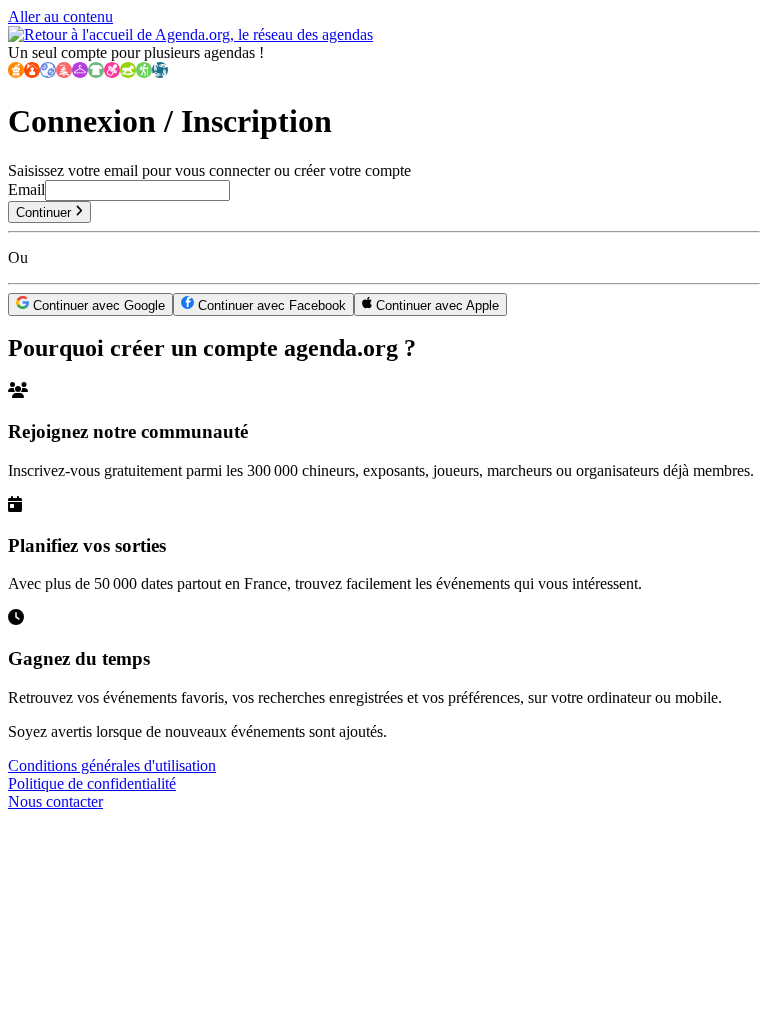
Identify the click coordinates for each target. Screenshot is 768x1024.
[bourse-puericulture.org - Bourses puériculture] (112, 72)
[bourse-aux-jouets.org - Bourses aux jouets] (128, 72)
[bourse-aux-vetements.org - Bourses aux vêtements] (96, 72)
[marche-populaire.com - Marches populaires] (144, 72)
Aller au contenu (60, 16)
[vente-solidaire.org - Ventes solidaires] (160, 72)
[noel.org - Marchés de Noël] (64, 72)
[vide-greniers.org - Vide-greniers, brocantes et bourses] (16, 72)
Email (26, 189)
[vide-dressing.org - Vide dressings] (80, 72)
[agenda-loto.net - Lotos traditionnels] (48, 72)
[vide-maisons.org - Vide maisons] (32, 72)
